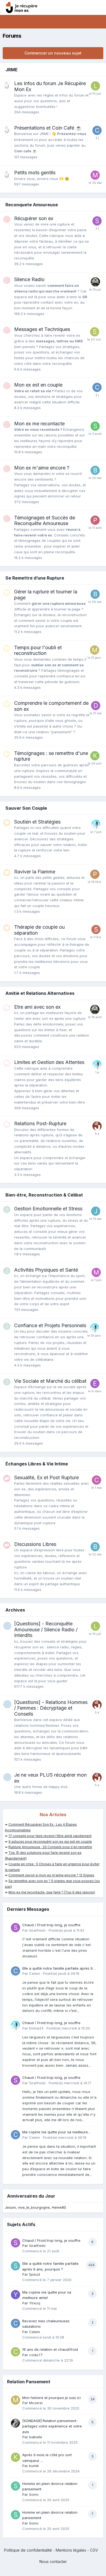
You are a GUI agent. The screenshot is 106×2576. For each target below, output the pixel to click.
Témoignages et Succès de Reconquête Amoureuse (45, 521)
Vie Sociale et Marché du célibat (50, 1381)
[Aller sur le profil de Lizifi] (95, 86)
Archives (15, 1610)
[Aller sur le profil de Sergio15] (96, 930)
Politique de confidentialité (28, 2550)
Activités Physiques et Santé (46, 1270)
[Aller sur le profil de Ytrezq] (15, 2295)
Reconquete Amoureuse (32, 205)
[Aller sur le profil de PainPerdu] (95, 874)
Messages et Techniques (42, 329)
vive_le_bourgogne (34, 2207)
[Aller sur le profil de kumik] (15, 2457)
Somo (34, 2494)
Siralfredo (37, 1930)
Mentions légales (71, 2550)
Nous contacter (53, 2561)
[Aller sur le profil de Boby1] (95, 470)
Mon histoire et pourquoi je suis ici (52, 2398)
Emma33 (36, 2028)
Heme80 (59, 2207)
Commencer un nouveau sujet (53, 53)
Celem (35, 1973)
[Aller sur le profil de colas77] (15, 2352)
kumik (34, 2466)
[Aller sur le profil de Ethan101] (95, 282)
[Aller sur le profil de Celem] (97, 130)
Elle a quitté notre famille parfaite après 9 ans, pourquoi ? (57, 1969)
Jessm (10, 2207)
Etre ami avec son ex (37, 1007)
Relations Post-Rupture (40, 1123)
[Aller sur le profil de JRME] (97, 1126)
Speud (35, 2274)
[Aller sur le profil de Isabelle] (15, 2423)
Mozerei (36, 2403)
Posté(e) (66, 1930)
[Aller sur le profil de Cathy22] (96, 1480)
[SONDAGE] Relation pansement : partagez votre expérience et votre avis (52, 2426)
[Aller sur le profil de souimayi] (95, 426)
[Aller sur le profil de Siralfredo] (97, 221)
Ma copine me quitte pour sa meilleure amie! (55, 2132)
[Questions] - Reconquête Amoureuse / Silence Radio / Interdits (46, 1629)
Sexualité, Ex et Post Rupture (46, 1477)
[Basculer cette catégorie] (98, 70)
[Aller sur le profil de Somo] (15, 2486)
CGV (94, 2550)
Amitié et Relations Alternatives (40, 993)
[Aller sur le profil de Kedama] (95, 756)
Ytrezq (35, 2303)
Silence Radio (29, 279)
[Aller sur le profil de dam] (96, 706)
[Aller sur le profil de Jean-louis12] (96, 1211)
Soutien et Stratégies (37, 822)
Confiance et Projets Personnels (50, 1325)
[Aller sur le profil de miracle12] (95, 175)
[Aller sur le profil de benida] (95, 594)
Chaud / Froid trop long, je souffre (51, 1925)
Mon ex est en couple (38, 385)
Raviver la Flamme (35, 872)
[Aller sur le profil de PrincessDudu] (95, 520)
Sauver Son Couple (26, 808)
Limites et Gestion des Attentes (49, 1062)
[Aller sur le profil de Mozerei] (95, 650)
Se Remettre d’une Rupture (35, 578)
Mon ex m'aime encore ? (42, 468)
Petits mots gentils (35, 173)
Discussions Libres (35, 1544)
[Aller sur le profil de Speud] (15, 2266)
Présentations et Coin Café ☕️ (48, 128)
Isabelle (36, 2437)
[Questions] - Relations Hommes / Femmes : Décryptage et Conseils (51, 1708)
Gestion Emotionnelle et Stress (48, 1209)
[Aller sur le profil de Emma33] (96, 824)
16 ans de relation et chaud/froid (50, 2349)
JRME (12, 70)
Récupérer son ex (34, 218)
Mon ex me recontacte (39, 424)
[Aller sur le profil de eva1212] (95, 1384)
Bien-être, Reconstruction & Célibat (44, 1195)
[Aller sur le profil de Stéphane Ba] (95, 332)
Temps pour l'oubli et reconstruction (38, 650)
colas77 (36, 2355)
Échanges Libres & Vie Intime (37, 1464)
